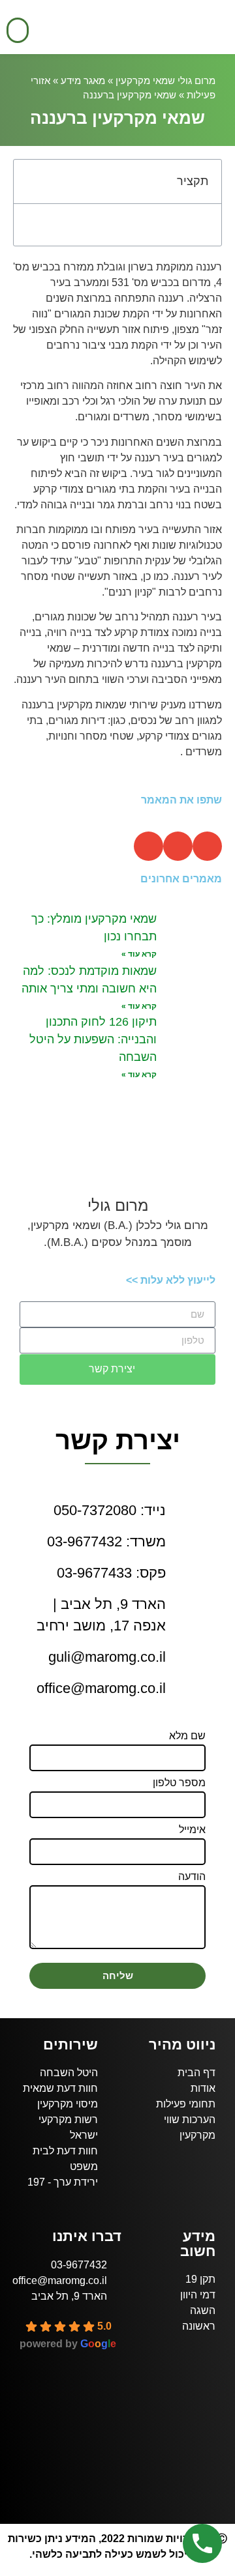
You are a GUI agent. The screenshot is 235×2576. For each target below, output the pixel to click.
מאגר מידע (83, 80)
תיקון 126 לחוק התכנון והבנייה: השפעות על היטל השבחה (93, 1039)
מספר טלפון (179, 1783)
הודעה (192, 1877)
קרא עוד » (139, 954)
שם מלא (187, 1736)
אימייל (192, 1830)
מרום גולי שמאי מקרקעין (165, 80)
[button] (18, 30)
